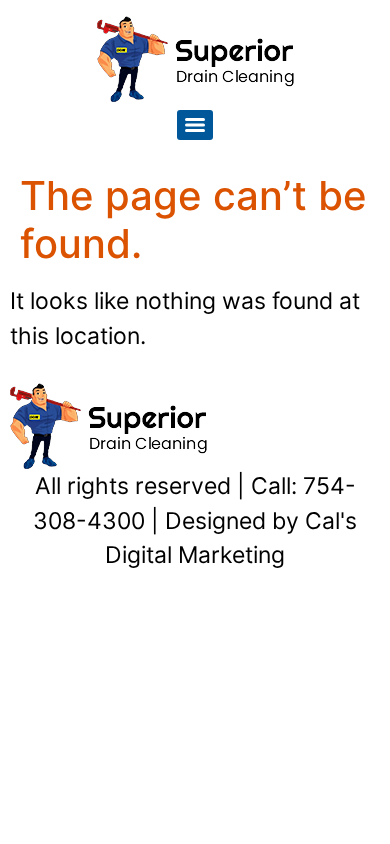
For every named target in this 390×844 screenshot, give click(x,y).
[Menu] (195, 125)
